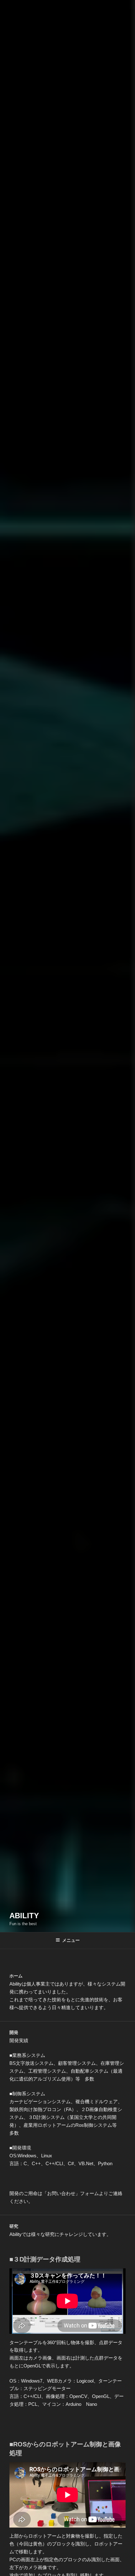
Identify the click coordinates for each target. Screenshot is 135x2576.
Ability (24, 1916)
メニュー (71, 1940)
